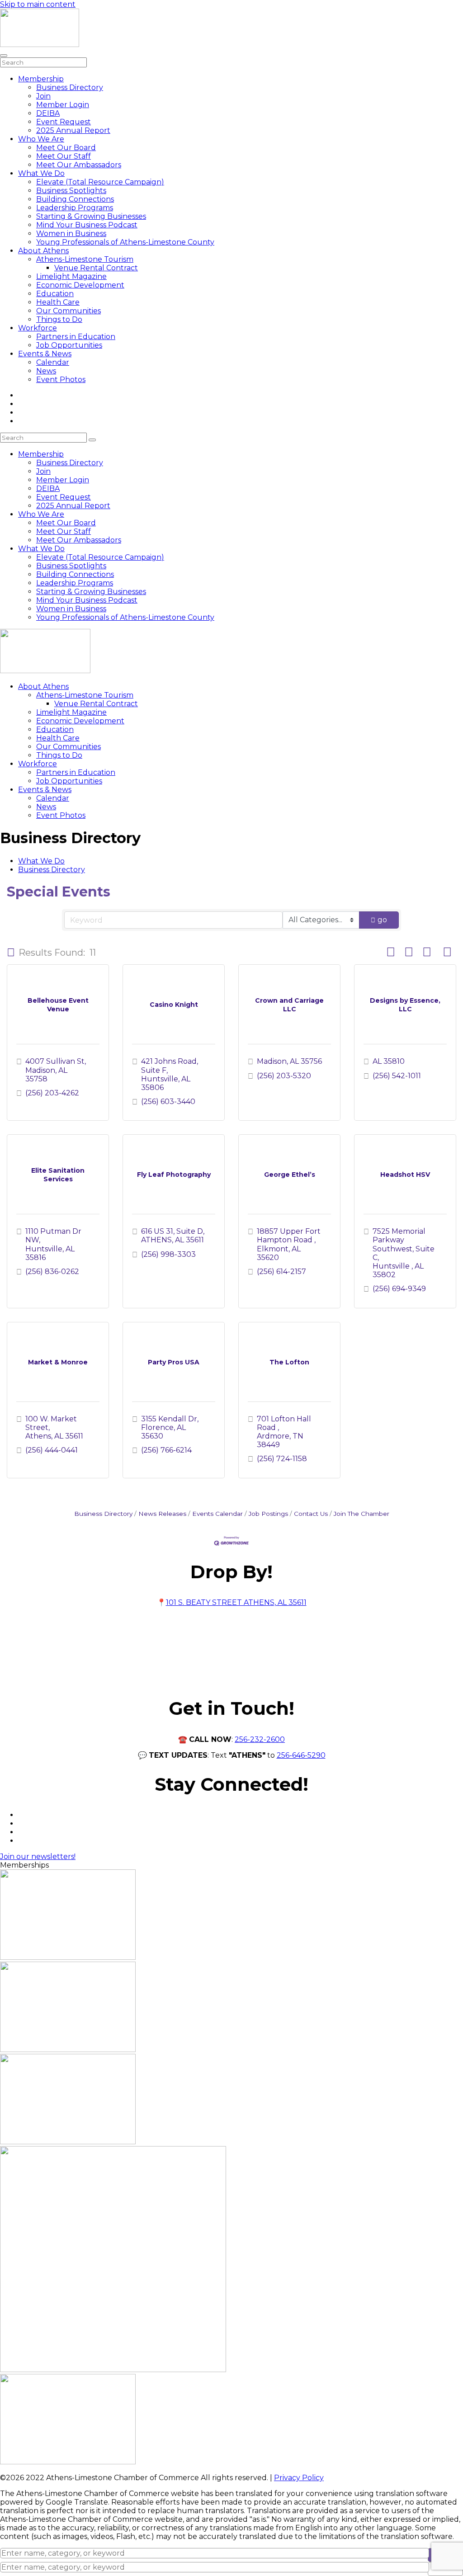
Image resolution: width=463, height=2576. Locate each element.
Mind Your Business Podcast (87, 225)
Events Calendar (217, 1514)
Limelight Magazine (71, 276)
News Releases (162, 1514)
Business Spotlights (71, 191)
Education (55, 294)
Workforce (38, 328)
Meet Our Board (66, 148)
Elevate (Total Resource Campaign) (100, 182)
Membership (41, 79)
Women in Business (71, 234)
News (46, 371)
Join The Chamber (361, 1514)
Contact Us (311, 1514)
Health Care (58, 302)
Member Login (63, 105)
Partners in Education (76, 337)
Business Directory (70, 87)
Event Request (64, 122)
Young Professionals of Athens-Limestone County (125, 242)
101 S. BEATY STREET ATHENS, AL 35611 (236, 1602)
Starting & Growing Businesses (91, 216)
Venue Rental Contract (96, 268)
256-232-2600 (260, 1739)
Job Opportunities (69, 345)
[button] (11, 953)
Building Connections (75, 199)
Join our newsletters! (38, 1857)
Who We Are (41, 139)
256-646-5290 (301, 1755)
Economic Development (80, 285)
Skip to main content (38, 4)
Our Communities (69, 311)
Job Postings (268, 1514)
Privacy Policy (299, 2478)
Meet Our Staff (64, 156)
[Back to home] (40, 45)
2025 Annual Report (73, 130)
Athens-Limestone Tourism (85, 259)
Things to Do (59, 319)
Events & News (45, 354)
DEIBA (48, 113)
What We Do (41, 173)
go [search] (382, 920)
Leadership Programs (75, 208)
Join (43, 96)
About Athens (43, 251)
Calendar (53, 362)
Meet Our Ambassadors (79, 165)
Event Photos (61, 380)
